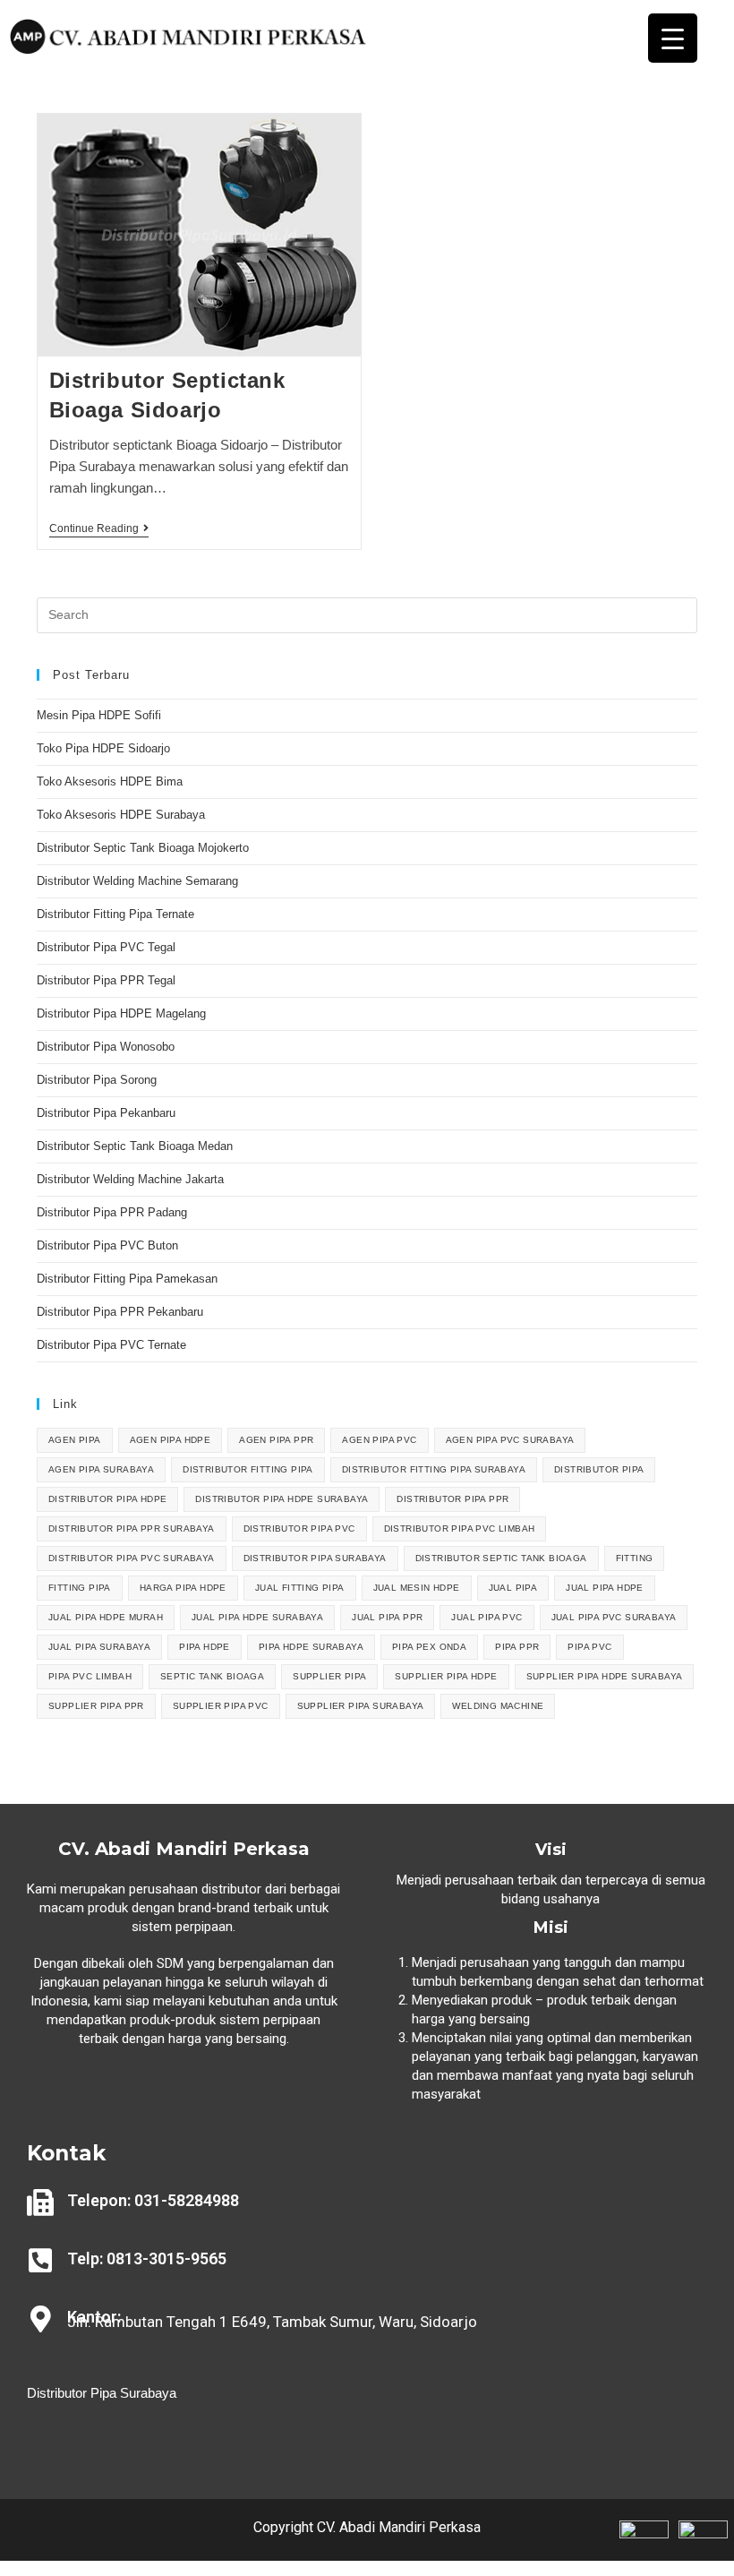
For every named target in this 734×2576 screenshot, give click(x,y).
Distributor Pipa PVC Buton (107, 1245)
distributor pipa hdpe (107, 1499)
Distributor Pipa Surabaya (102, 2393)
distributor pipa (599, 1469)
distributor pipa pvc (299, 1528)
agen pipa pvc (379, 1440)
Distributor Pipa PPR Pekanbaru (120, 1312)
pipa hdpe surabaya (311, 1647)
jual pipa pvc (486, 1617)
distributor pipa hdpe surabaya (282, 1499)
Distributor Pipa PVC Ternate (113, 1345)
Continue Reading (99, 528)
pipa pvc (589, 1647)
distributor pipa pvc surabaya (132, 1558)
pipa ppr (517, 1647)
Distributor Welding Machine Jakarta (130, 1179)
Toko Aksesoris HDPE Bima (110, 781)
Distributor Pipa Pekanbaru (106, 1113)
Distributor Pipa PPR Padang (112, 1212)
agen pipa (75, 1440)
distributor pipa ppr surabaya (132, 1528)
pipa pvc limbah (90, 1676)
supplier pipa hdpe (446, 1676)
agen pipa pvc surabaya (510, 1440)
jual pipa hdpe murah (106, 1617)
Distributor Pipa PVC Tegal (106, 947)
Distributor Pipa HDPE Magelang (121, 1013)
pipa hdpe (205, 1647)
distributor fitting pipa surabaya (434, 1469)
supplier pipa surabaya (361, 1706)
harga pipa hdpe (183, 1588)
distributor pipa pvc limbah (460, 1528)
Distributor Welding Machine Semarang (137, 881)
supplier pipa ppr (96, 1706)
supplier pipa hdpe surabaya (605, 1676)
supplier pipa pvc (221, 1706)
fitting (635, 1558)
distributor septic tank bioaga (501, 1558)
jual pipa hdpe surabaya (257, 1617)
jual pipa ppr (387, 1617)
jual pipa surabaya (99, 1647)
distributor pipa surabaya (315, 1558)
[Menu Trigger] (673, 38)
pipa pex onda (429, 1647)
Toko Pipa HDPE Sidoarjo (103, 748)
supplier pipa (329, 1676)
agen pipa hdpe (171, 1440)
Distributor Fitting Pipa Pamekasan (127, 1279)
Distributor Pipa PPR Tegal (106, 980)
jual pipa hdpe (605, 1588)
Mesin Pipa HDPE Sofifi (99, 715)
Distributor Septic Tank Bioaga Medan (135, 1146)
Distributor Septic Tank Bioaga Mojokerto (143, 848)
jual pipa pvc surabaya (614, 1617)
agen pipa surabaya (101, 1469)
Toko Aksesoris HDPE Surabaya (121, 815)
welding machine (498, 1706)
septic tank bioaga (212, 1676)
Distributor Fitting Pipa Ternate (115, 914)
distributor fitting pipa (248, 1469)
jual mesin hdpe (417, 1588)
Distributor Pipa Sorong (97, 1080)
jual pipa (513, 1588)
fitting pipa (80, 1588)
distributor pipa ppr (452, 1499)
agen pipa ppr (276, 1440)
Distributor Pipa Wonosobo (106, 1047)
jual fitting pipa (300, 1588)
